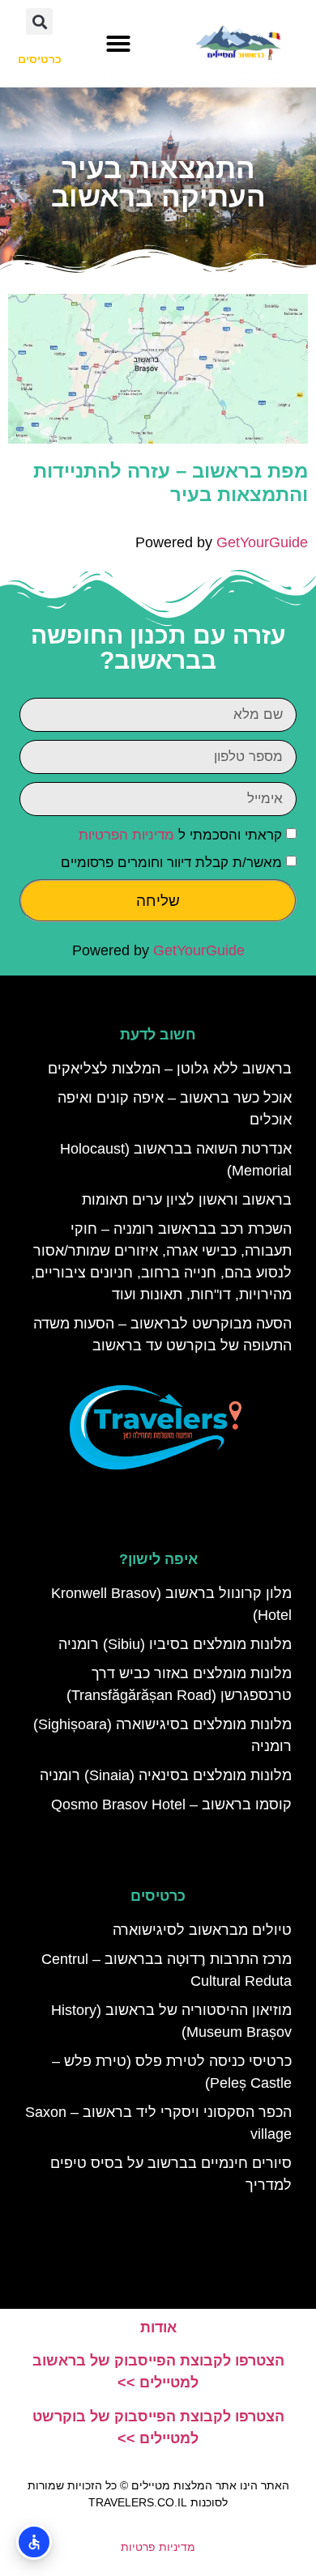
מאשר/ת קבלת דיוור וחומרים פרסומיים (171, 863)
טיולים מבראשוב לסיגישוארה (202, 1930)
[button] (118, 44)
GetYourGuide (262, 542)
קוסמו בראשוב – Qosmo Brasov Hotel (171, 1804)
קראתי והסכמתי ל (180, 835)
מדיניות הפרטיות (126, 835)
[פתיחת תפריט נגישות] (34, 2542)
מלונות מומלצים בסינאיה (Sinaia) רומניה (166, 1775)
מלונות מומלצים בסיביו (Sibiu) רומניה (175, 1644)
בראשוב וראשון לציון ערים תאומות (187, 1200)
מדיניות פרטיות (158, 2547)
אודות (158, 2327)
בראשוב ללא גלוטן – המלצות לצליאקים (170, 1069)
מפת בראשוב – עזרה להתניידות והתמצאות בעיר (171, 482)
